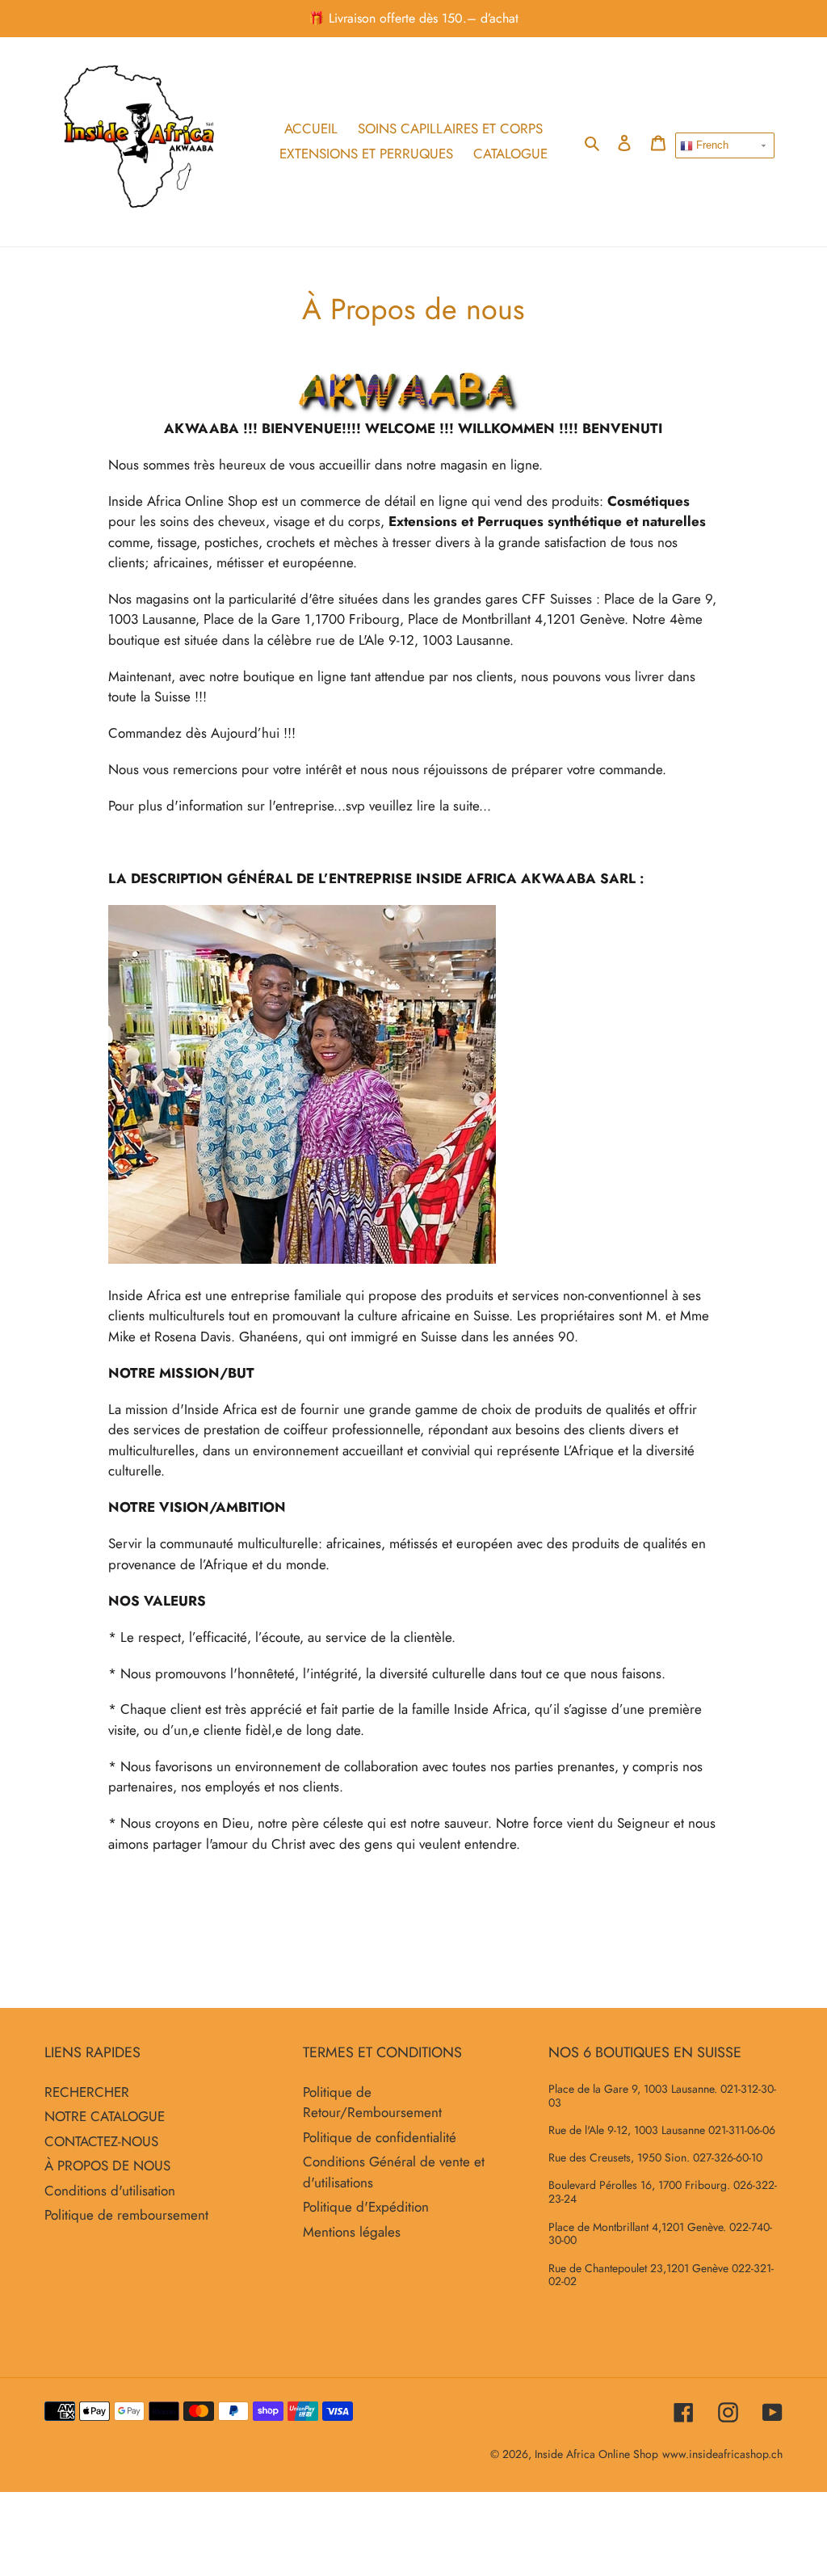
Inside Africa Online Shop (596, 2454)
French (711, 145)
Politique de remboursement (126, 2215)
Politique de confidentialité (380, 2137)
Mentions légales (352, 2232)
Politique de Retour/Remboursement (372, 2102)
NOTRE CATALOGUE (105, 2116)
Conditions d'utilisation (110, 2191)
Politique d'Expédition (366, 2207)
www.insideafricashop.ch (722, 2454)
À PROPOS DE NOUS (107, 2166)
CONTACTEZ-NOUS (101, 2141)
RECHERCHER (87, 2092)
